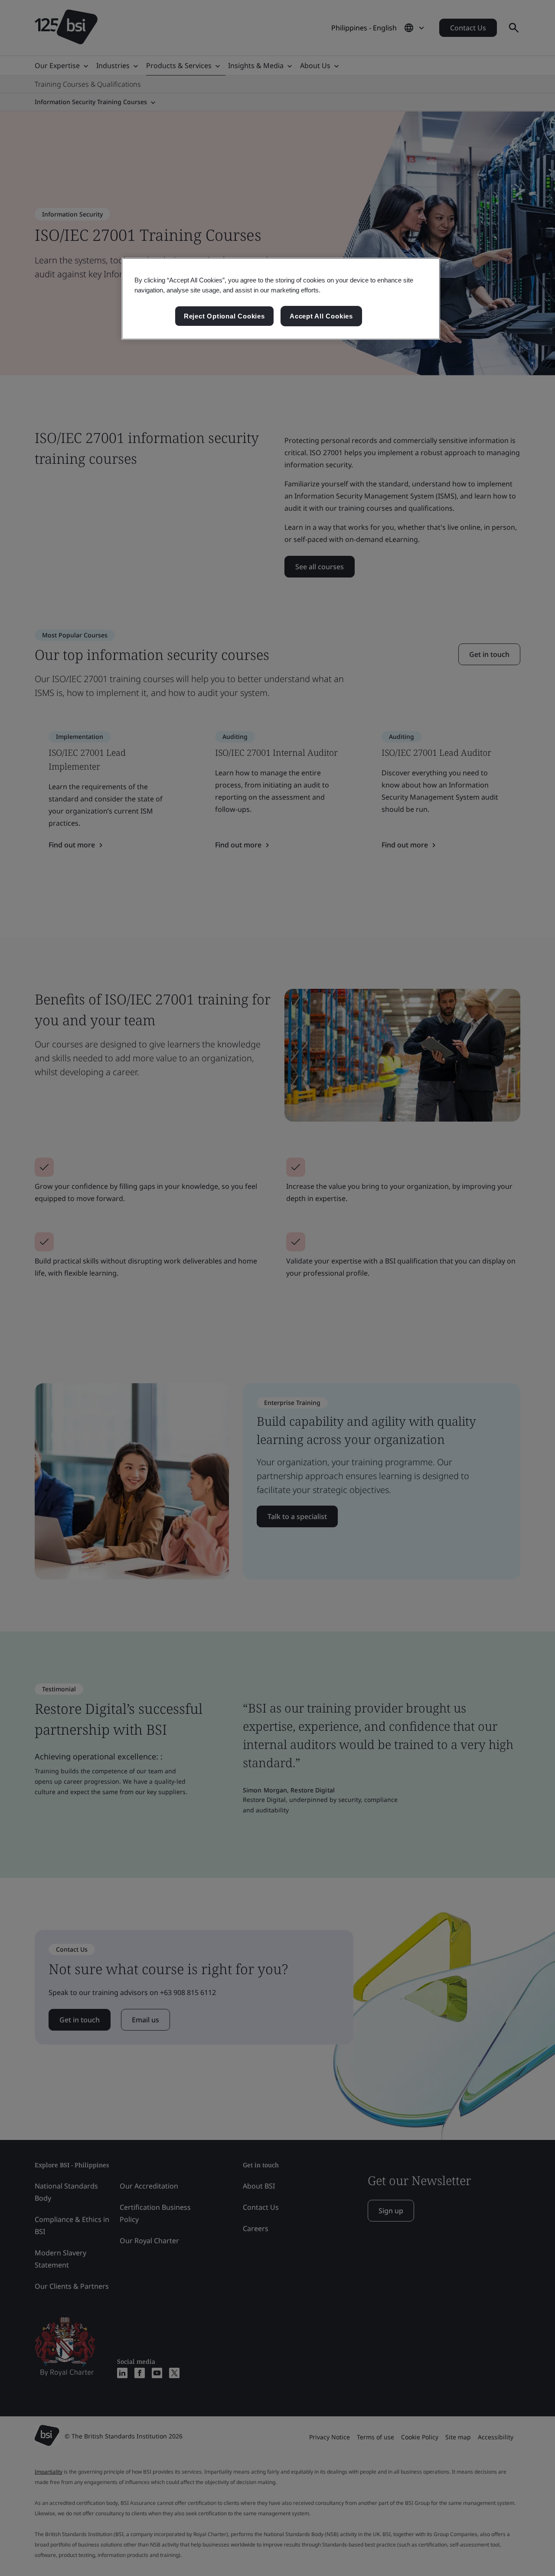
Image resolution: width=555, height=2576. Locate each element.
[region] (281, 299)
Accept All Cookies (321, 316)
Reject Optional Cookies (224, 316)
